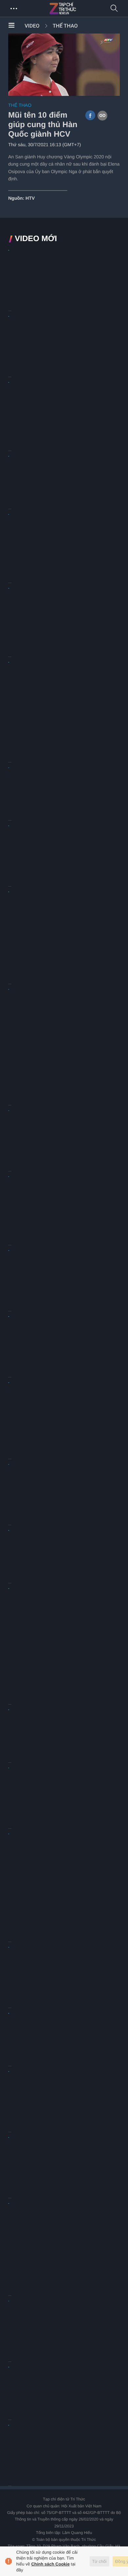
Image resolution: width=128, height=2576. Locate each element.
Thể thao (65, 26)
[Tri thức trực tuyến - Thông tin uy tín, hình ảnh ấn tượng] (77, 9)
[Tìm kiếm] (114, 9)
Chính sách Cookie (50, 2564)
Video (32, 26)
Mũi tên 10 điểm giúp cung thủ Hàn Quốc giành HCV (43, 125)
